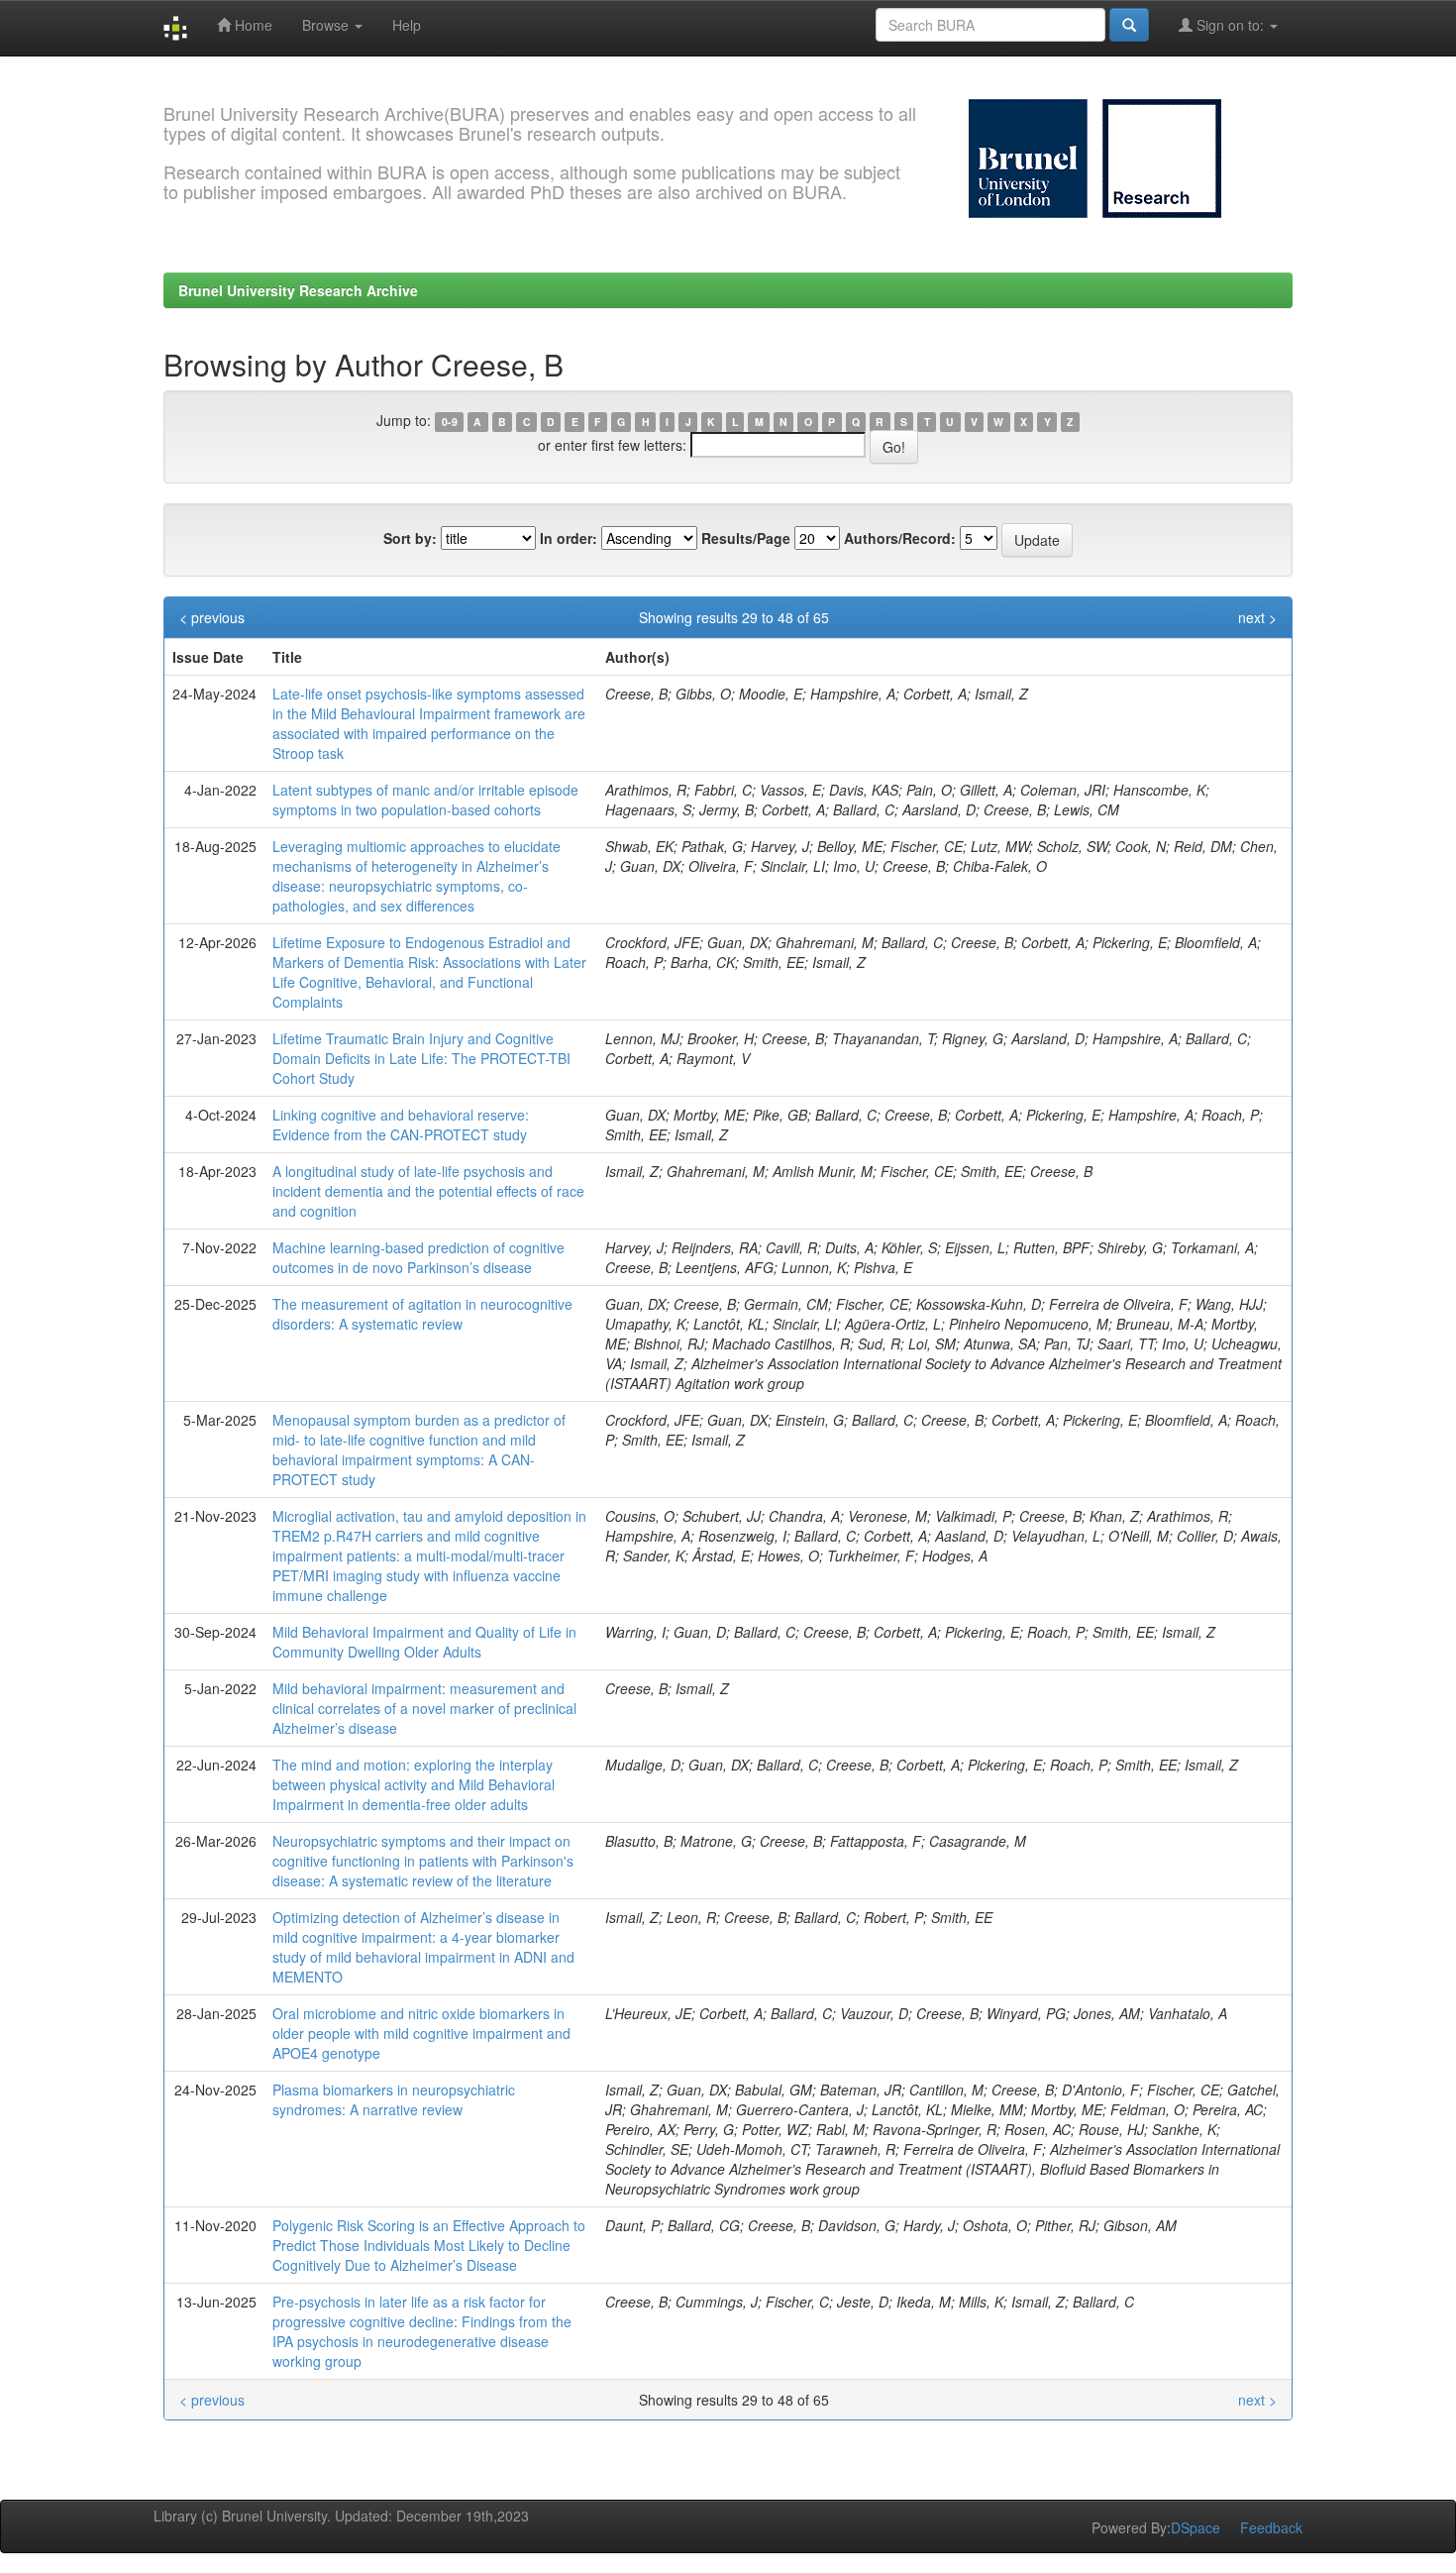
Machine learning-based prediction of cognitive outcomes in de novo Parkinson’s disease (418, 1257)
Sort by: (410, 538)
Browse (327, 25)
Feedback (1271, 2527)
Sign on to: (1230, 25)
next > (1257, 617)
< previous (212, 617)
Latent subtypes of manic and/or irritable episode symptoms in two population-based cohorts (425, 800)
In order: (569, 538)
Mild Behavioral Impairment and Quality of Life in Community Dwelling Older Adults (424, 1642)
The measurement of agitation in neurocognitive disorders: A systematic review (422, 1314)
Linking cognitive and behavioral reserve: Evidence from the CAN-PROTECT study (401, 1125)
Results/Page (746, 538)
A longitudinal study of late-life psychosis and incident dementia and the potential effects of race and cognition (428, 1191)
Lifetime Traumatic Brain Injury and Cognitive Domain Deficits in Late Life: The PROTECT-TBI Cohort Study (421, 1058)
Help (407, 25)
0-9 (450, 422)
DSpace (1196, 2527)
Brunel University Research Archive (298, 290)
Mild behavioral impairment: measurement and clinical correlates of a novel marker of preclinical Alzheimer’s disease (424, 1708)
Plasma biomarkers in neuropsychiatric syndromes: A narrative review (394, 2099)
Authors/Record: (900, 538)
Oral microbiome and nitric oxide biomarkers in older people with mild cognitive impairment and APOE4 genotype (421, 2033)
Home (252, 25)
